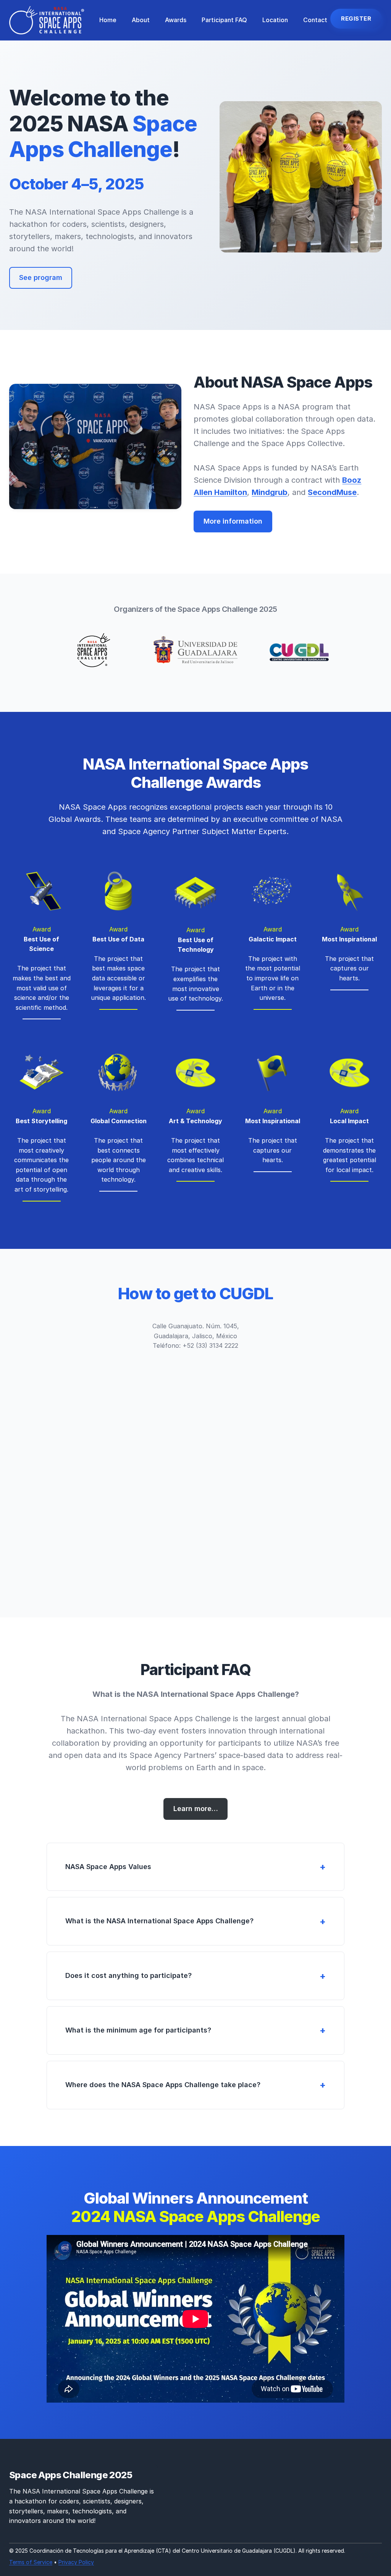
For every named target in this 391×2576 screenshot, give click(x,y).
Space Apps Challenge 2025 (71, 2475)
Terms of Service (31, 2562)
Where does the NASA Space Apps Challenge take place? (163, 2085)
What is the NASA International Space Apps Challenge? (159, 1921)
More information (233, 521)
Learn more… (196, 1809)
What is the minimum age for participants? (138, 2030)
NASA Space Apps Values (108, 1867)
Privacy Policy (76, 2562)
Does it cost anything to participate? (128, 1975)
